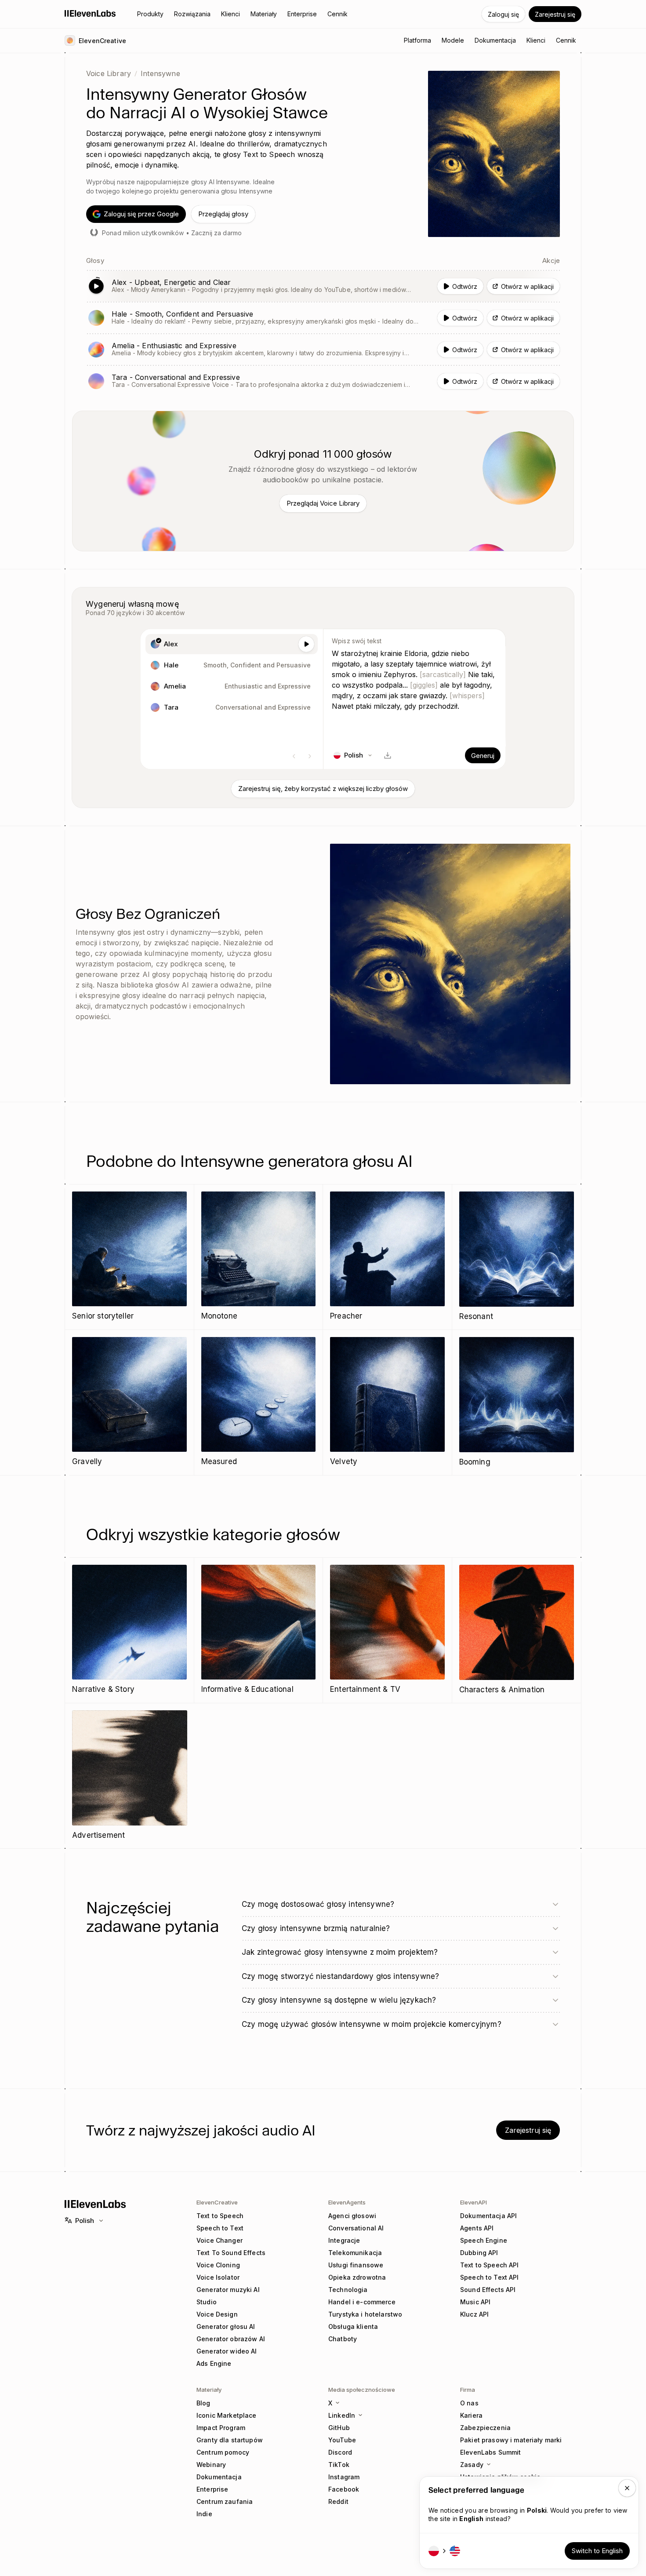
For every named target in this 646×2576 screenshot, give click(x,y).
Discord (340, 2452)
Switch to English (597, 2551)
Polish (85, 2221)
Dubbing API (479, 2253)
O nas (469, 2403)
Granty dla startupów (230, 2440)
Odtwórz (465, 286)
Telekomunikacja (355, 2253)
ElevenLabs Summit (490, 2452)
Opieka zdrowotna (357, 2277)
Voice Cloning (218, 2265)
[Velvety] (387, 1402)
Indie (204, 2514)
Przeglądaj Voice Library (323, 503)
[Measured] (259, 1402)
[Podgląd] (306, 644)
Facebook (344, 2489)
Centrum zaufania (225, 2501)
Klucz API (474, 2314)
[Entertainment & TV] (387, 1630)
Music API (475, 2302)
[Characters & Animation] (517, 1630)
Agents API (477, 2228)
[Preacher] (387, 1257)
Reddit (338, 2501)
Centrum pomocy (223, 2452)
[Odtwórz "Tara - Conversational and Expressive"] (323, 381)
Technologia (348, 2290)
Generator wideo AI (227, 2351)
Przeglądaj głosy (223, 214)
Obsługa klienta (353, 2326)
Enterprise (212, 2489)
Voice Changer (220, 2240)
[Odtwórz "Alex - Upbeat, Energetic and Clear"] (323, 286)
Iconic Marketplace (227, 2415)
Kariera (471, 2415)
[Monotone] (259, 1257)
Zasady (472, 2465)
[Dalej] (310, 756)
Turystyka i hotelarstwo (365, 2314)
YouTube (342, 2440)
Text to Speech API (490, 2265)
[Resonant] (517, 1257)
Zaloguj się (503, 14)
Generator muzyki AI (228, 2290)
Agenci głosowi (352, 2216)
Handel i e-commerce (362, 2302)
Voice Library (109, 73)
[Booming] (517, 1403)
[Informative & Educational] (259, 1630)
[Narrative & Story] (129, 1630)
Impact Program (221, 2428)
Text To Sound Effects (231, 2253)
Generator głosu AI (226, 2326)
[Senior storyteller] (129, 1257)
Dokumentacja (219, 2477)
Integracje (344, 2240)
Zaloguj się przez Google (141, 214)
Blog (203, 2403)
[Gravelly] (129, 1402)
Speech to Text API (490, 2277)
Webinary (211, 2465)
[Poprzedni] (294, 756)
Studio (207, 2302)
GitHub (339, 2428)
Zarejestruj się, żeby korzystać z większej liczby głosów (323, 789)
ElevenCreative (217, 2202)
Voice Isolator (218, 2277)
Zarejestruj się (555, 14)
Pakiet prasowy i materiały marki (511, 2440)
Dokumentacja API (488, 2216)
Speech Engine (484, 2240)
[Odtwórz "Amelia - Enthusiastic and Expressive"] (323, 350)
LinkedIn (342, 2415)
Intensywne (160, 73)
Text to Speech (220, 2216)
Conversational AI (356, 2228)
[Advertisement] (130, 1776)
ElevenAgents (347, 2202)
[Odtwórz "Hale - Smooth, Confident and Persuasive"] (323, 318)
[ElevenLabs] (90, 13)
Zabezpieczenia (485, 2428)
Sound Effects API (488, 2290)
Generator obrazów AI (231, 2339)
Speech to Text (220, 2228)
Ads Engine (214, 2363)
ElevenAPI (474, 2202)
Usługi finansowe (356, 2265)
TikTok (339, 2465)
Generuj (483, 756)
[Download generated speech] (388, 755)
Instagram (344, 2477)
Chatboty (343, 2339)
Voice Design (217, 2314)
